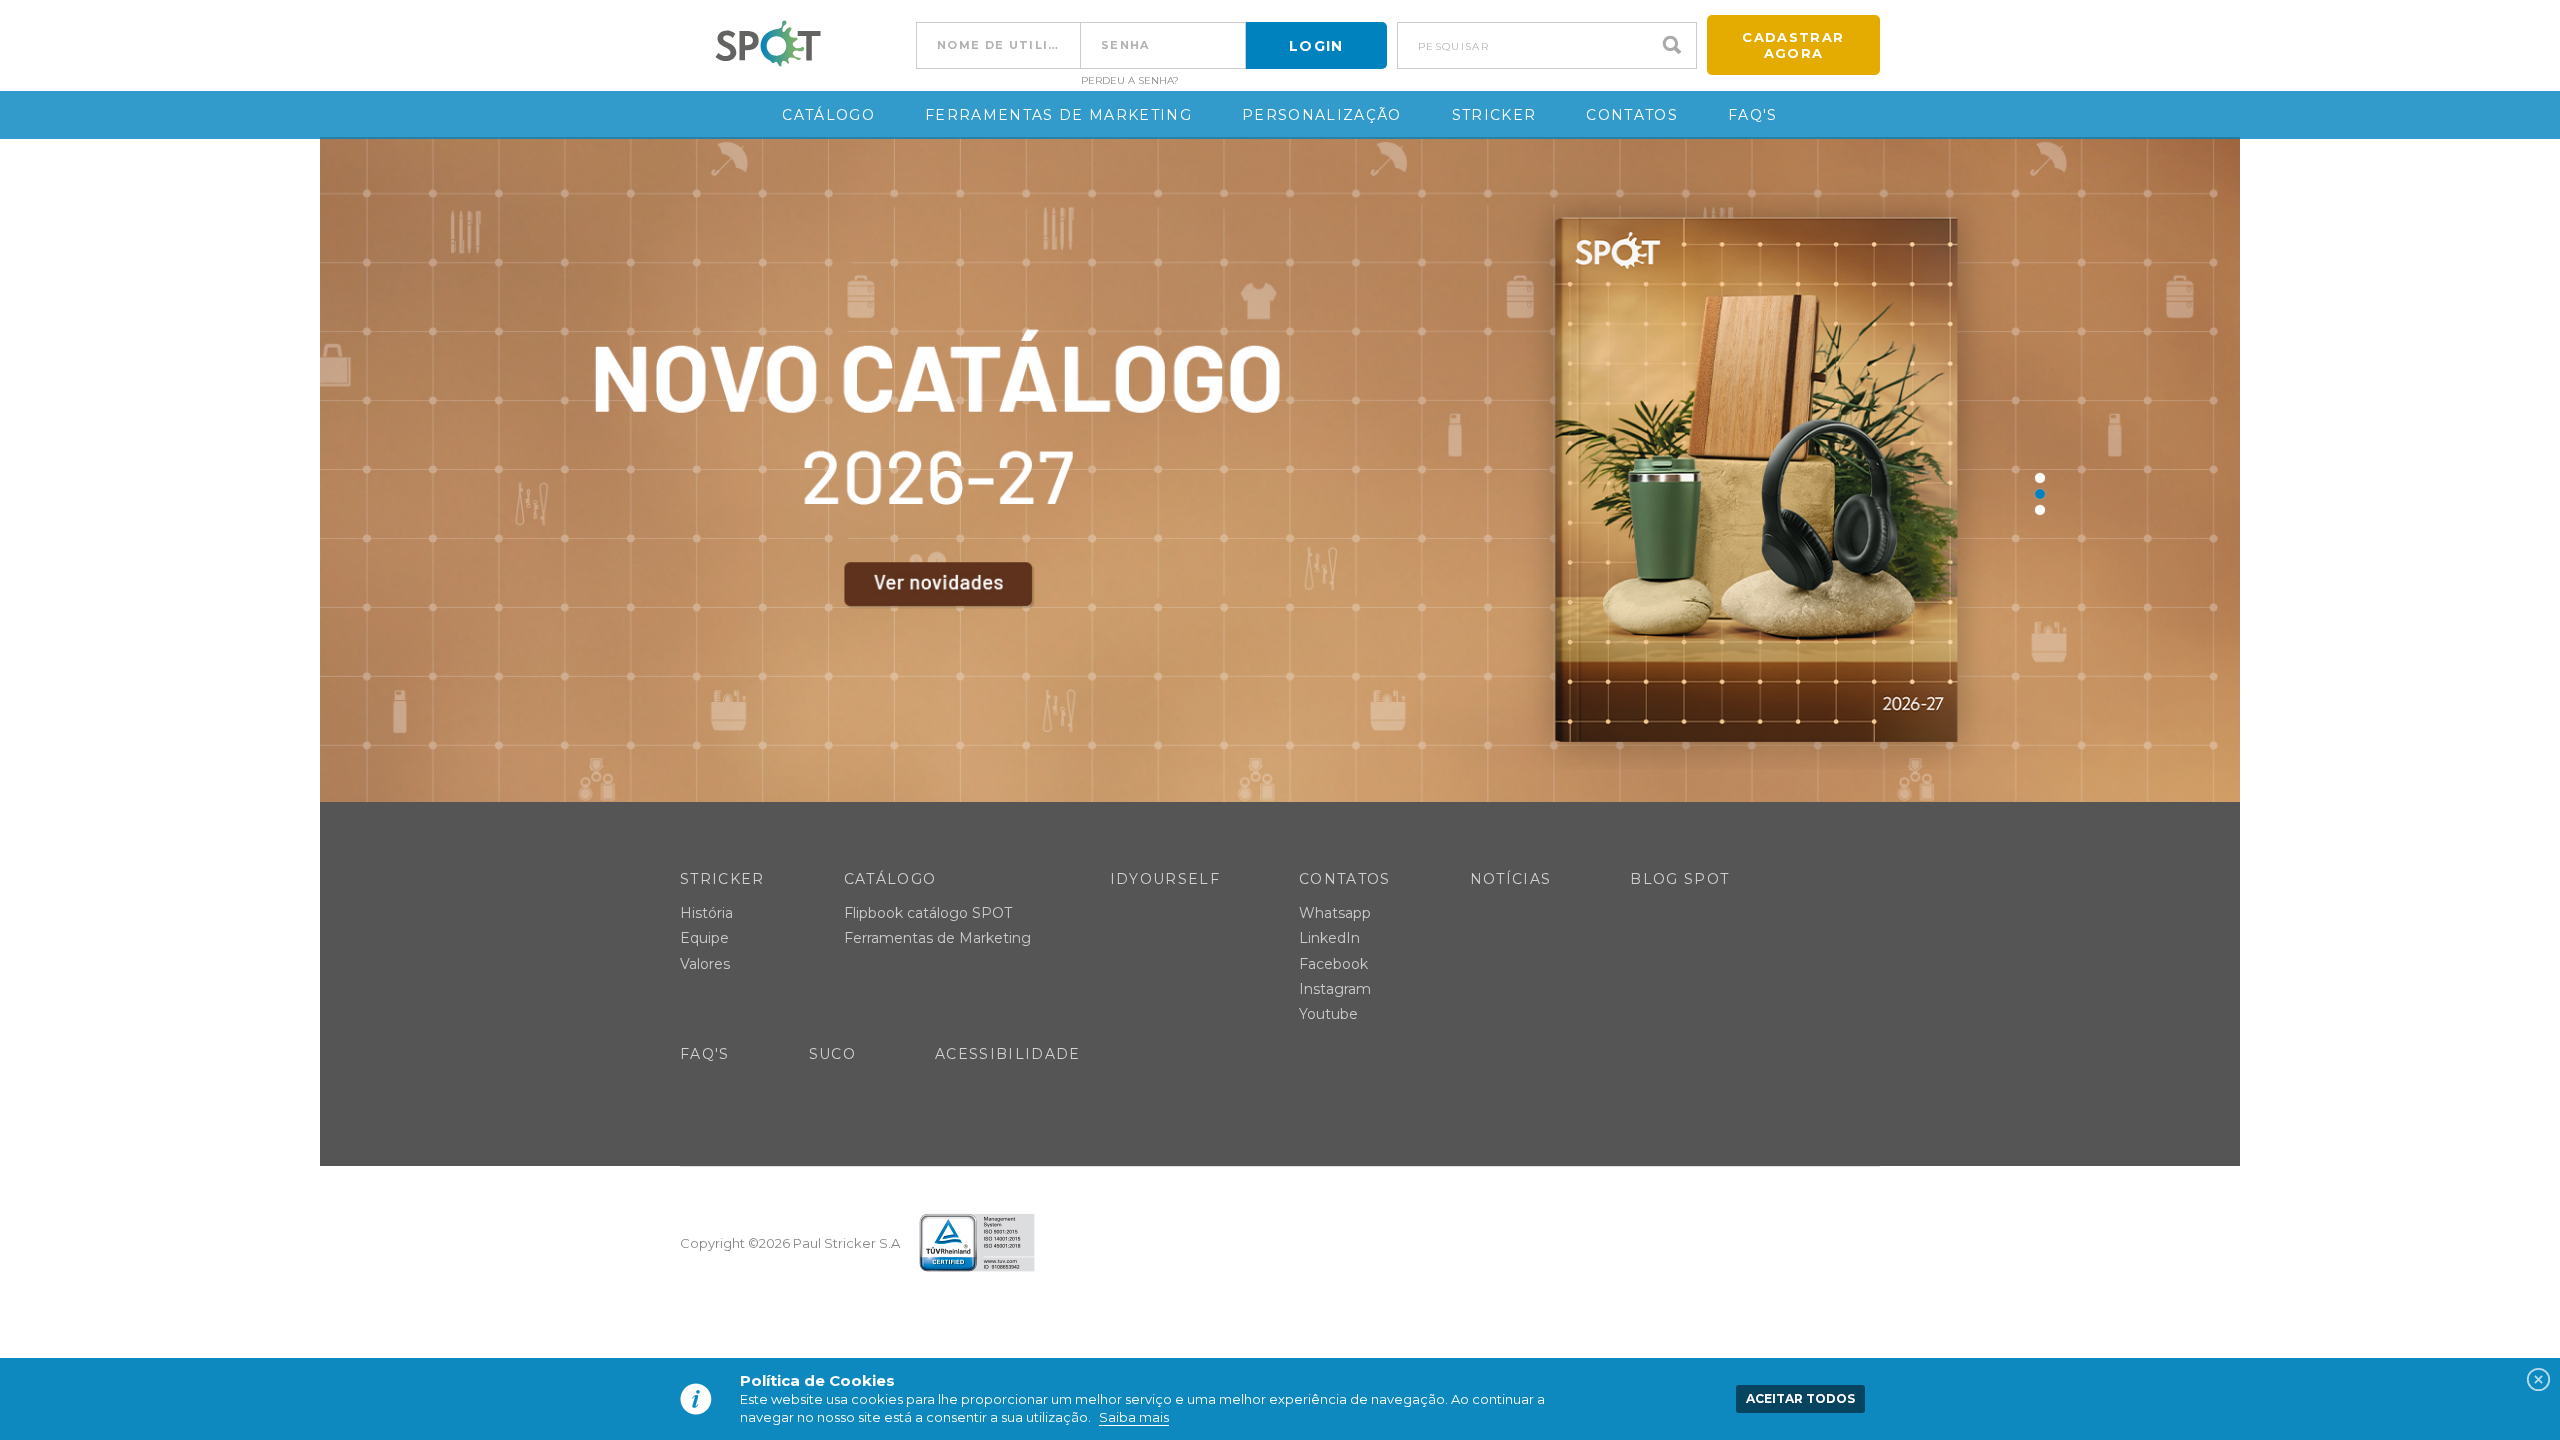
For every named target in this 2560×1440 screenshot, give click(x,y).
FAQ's (1753, 115)
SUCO (832, 1054)
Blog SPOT (1679, 879)
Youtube (1328, 1014)
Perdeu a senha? (1130, 81)
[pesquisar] (1677, 45)
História (706, 913)
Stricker (1494, 115)
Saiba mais (1134, 1417)
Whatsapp (1335, 913)
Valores (705, 964)
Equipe (704, 938)
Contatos (1632, 115)
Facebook (1333, 964)
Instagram (1335, 989)
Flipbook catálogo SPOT (928, 913)
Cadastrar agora (1793, 45)
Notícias (1511, 879)
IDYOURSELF (1165, 879)
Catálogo (828, 115)
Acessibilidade (1008, 1054)
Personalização (1322, 115)
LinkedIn (1329, 938)
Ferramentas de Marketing (1058, 115)
